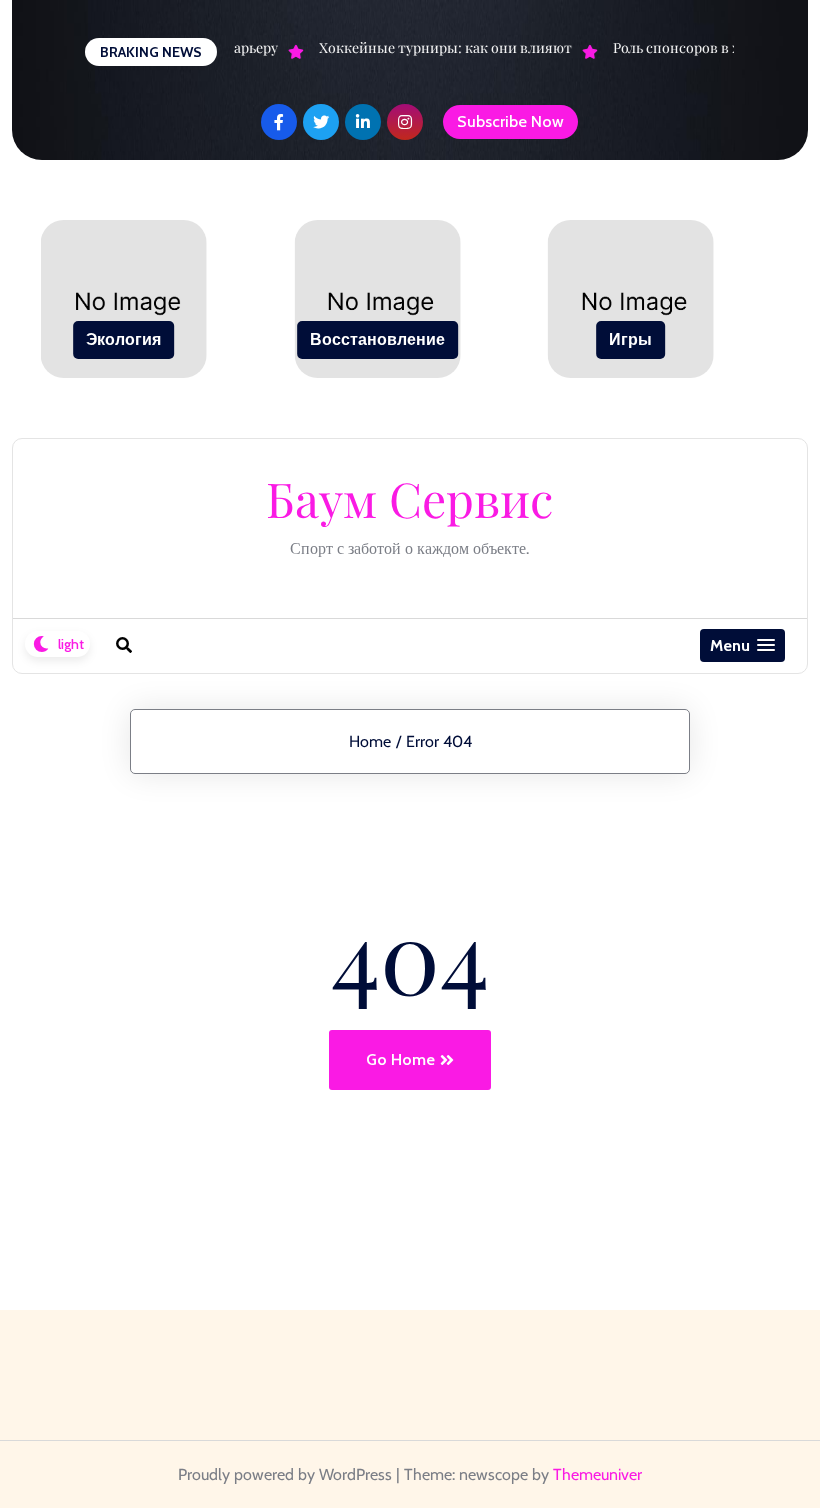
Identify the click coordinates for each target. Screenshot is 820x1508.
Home (370, 741)
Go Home (400, 1059)
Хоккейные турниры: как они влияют (441, 47)
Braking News (151, 52)
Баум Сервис (409, 498)
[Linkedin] (363, 122)
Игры (630, 339)
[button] (742, 645)
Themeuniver (597, 1474)
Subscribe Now (510, 121)
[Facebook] (279, 122)
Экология (123, 339)
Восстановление (377, 339)
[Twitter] (321, 122)
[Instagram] (405, 122)
